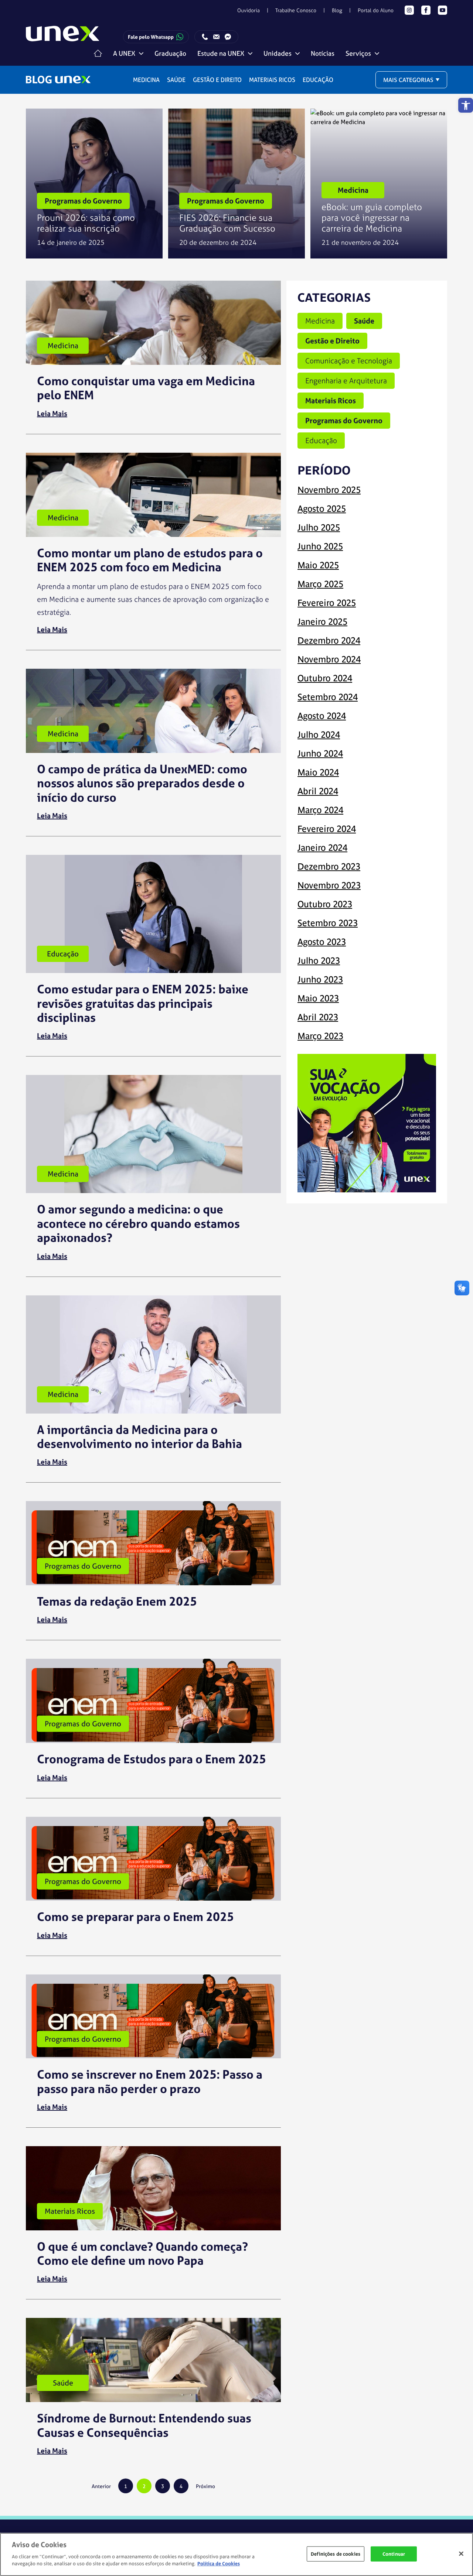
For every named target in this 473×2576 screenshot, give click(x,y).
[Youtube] (443, 10)
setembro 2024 (328, 697)
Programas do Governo (344, 420)
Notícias (323, 53)
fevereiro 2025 (327, 603)
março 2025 (320, 584)
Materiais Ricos (272, 80)
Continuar (394, 2554)
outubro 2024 (325, 678)
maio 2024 (318, 772)
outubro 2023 (325, 904)
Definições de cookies (336, 2554)
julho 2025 (319, 527)
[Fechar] (461, 2553)
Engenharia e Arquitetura (346, 381)
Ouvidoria (249, 10)
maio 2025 (318, 565)
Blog (337, 10)
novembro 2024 (329, 659)
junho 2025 (320, 546)
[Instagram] (409, 10)
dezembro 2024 (329, 640)
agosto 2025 (322, 509)
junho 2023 (320, 979)
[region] (236, 2554)
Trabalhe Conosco (296, 10)
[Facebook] (426, 10)
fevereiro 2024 (327, 829)
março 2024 (320, 810)
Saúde (176, 80)
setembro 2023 (328, 923)
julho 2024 (319, 735)
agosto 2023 (322, 942)
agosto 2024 (322, 716)
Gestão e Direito (217, 80)
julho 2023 (319, 961)
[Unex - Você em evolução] (63, 37)
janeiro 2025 (322, 622)
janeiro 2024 (322, 848)
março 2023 (320, 1036)
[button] (466, 105)
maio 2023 (318, 998)
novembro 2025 (329, 490)
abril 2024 (318, 791)
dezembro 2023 (329, 866)
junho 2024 (320, 753)
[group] (94, 184)
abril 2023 (318, 1017)
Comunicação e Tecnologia (349, 361)
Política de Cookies (219, 2564)
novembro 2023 (329, 885)
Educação (318, 80)
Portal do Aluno (376, 10)
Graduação (170, 53)
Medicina (146, 80)
